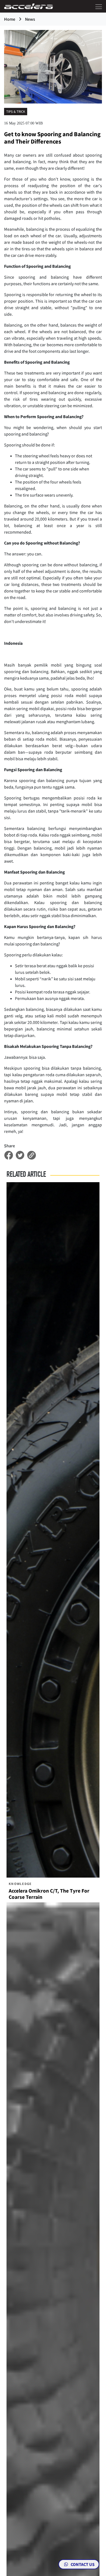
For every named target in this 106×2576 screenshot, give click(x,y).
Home (10, 19)
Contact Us (82, 2564)
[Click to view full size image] (53, 66)
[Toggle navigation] (97, 6)
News (30, 19)
